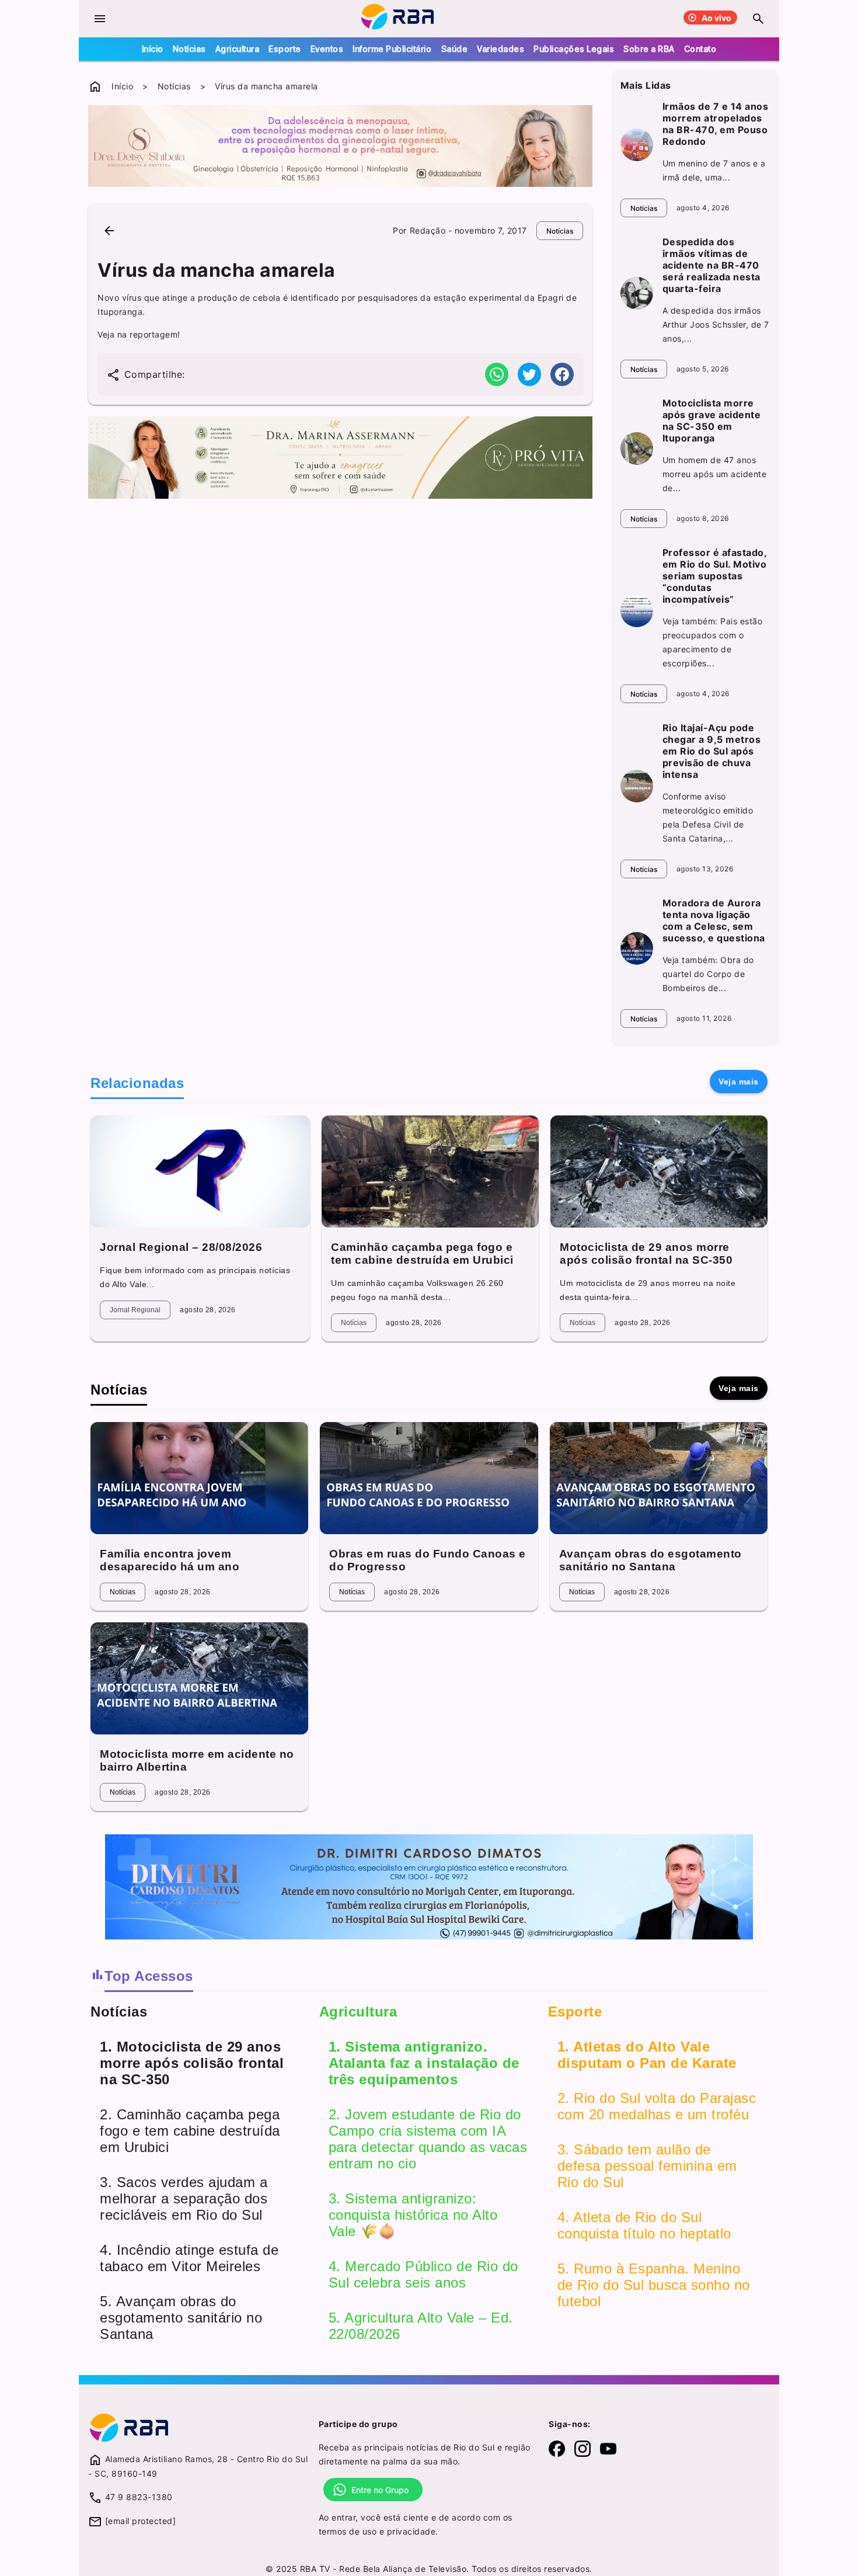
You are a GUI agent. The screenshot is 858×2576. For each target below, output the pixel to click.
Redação (428, 230)
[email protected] (141, 2521)
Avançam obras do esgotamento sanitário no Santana (651, 1560)
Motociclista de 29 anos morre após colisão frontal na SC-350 (646, 1254)
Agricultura (238, 49)
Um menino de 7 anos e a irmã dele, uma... (714, 170)
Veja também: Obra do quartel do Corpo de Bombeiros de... (708, 974)
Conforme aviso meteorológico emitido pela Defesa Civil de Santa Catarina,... (708, 817)
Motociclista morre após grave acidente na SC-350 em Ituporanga (712, 420)
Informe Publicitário (392, 49)
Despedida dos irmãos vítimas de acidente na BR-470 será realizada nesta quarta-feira (711, 265)
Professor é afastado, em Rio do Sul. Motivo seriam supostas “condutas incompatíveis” (715, 576)
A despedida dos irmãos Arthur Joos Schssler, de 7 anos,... (716, 324)
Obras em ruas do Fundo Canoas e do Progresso (428, 1560)
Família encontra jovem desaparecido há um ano (170, 1560)
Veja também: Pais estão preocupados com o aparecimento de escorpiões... (713, 642)
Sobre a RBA (649, 49)
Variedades (500, 49)
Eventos (327, 49)
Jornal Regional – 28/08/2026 (181, 1247)
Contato (700, 49)
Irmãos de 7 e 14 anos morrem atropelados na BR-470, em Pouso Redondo (716, 124)
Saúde (455, 49)
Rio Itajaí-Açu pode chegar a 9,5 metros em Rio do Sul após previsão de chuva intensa (712, 751)
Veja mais (739, 1082)
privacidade (411, 2531)
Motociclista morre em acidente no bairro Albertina (197, 1760)
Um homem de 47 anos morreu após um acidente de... (715, 474)
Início (153, 49)
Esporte (285, 49)
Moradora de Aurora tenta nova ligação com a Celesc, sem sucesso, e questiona (714, 920)
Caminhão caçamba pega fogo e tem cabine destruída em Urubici (422, 1254)
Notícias (189, 49)
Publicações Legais (574, 49)
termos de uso (348, 2531)
